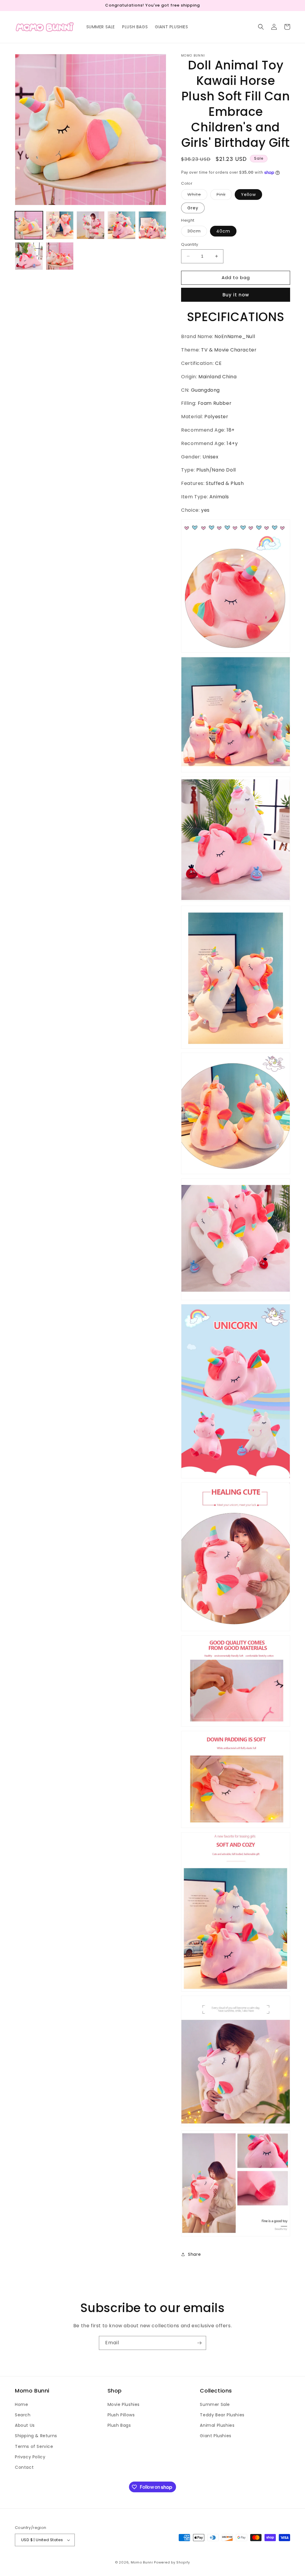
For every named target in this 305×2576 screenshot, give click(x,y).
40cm (223, 231)
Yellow (248, 195)
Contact (24, 2467)
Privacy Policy (30, 2457)
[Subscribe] (199, 2343)
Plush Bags (119, 2425)
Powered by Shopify (172, 2562)
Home (21, 2404)
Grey (193, 208)
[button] (261, 27)
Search (23, 2415)
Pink (224, 196)
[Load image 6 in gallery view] (29, 256)
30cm (197, 232)
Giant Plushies (215, 2436)
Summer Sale (215, 2404)
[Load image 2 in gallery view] (60, 225)
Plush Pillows (121, 2415)
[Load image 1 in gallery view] (29, 225)
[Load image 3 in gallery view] (91, 225)
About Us (25, 2425)
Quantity (190, 244)
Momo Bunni (142, 2562)
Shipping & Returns (36, 2436)
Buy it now (236, 295)
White (197, 196)
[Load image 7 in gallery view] (60, 256)
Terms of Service (34, 2446)
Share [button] (194, 2254)
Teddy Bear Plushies (222, 2415)
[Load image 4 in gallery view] (122, 225)
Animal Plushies (217, 2425)
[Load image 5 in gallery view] (152, 225)
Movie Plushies (124, 2404)
